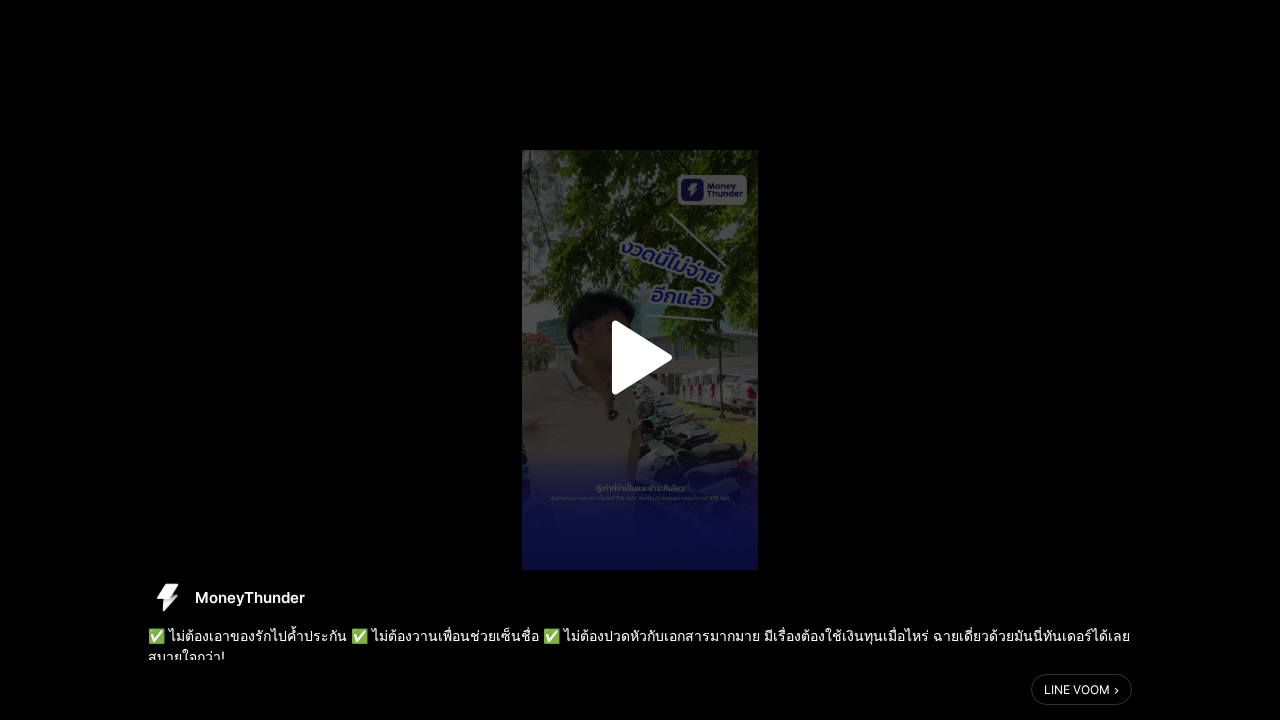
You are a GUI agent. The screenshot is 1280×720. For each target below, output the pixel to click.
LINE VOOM (1077, 689)
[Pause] (640, 358)
